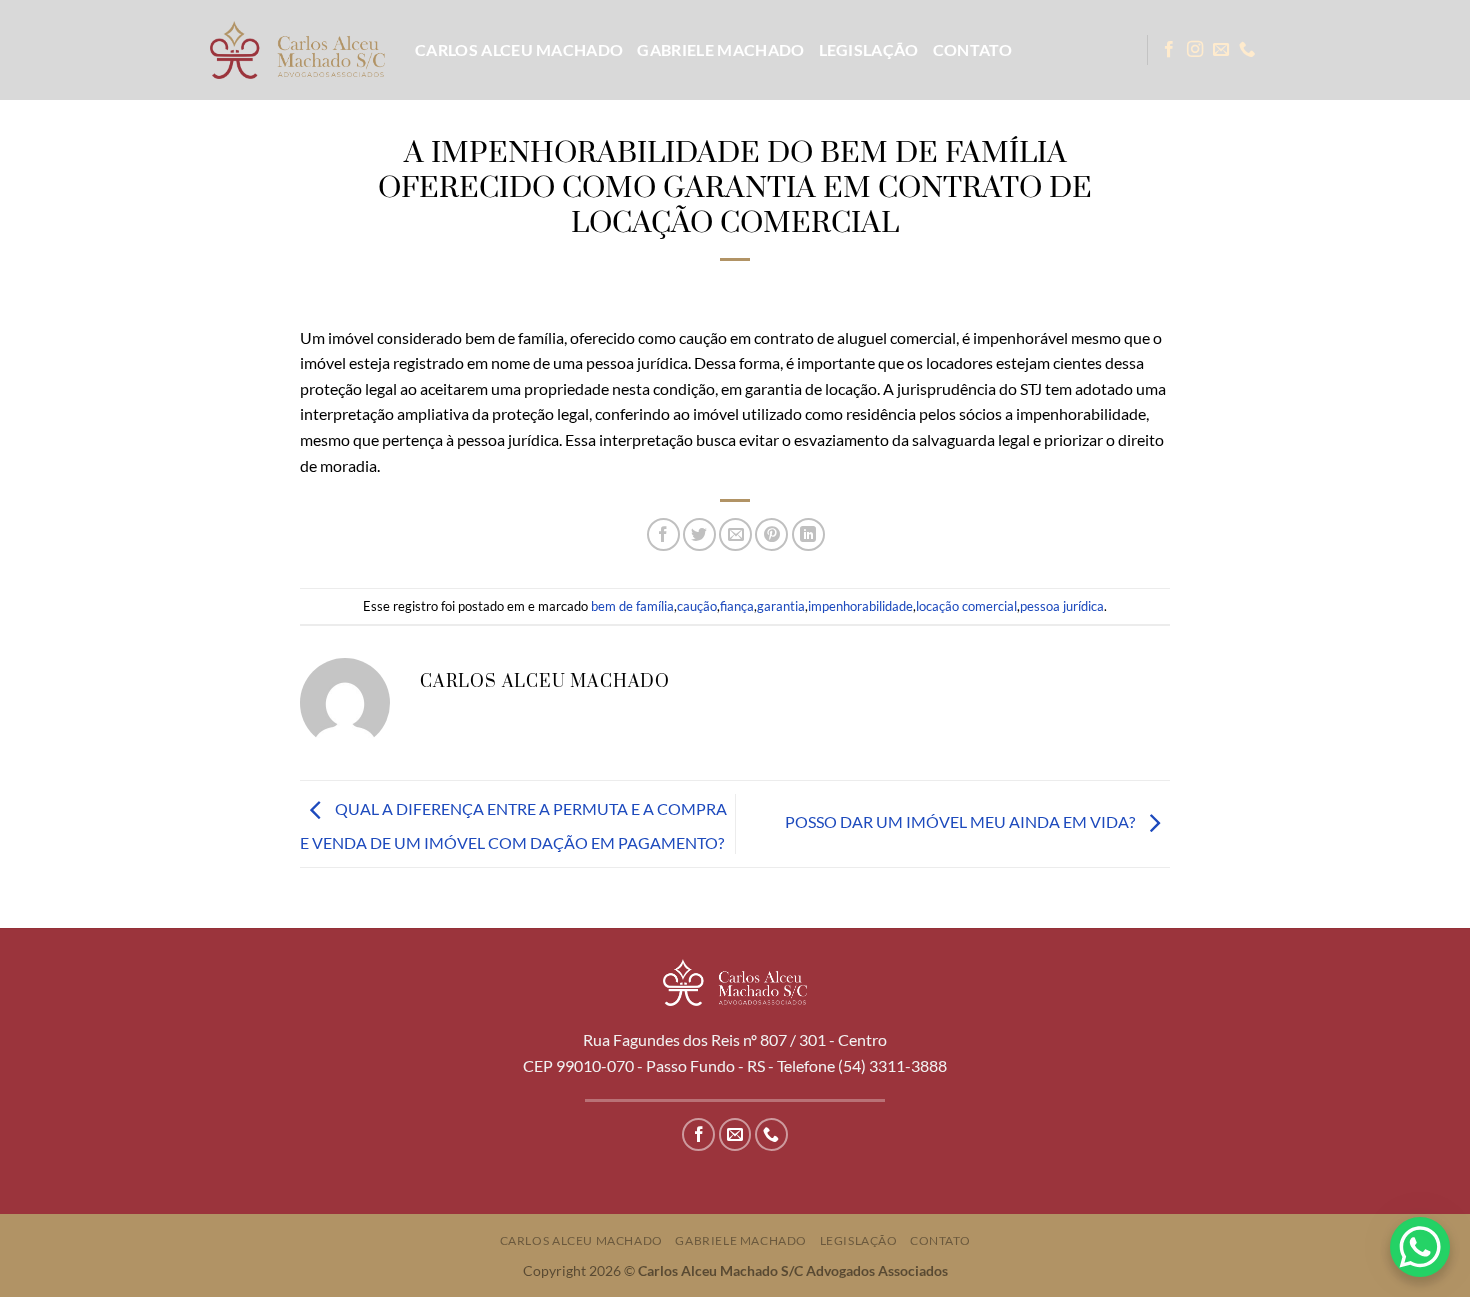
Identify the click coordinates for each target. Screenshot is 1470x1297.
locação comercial (966, 606)
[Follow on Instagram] (1195, 50)
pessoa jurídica (1062, 606)
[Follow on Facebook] (1169, 50)
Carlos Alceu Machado (519, 49)
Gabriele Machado (720, 49)
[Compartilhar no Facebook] (663, 534)
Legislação (869, 49)
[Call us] (1247, 50)
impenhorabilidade (860, 606)
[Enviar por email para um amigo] (735, 534)
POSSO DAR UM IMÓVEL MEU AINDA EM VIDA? (961, 821)
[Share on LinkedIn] (808, 534)
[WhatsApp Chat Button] (1420, 1247)
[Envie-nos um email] (1221, 50)
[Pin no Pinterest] (771, 534)
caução (697, 606)
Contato (972, 49)
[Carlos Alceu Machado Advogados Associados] (297, 49)
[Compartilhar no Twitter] (699, 534)
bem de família (632, 606)
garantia (781, 606)
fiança (737, 606)
